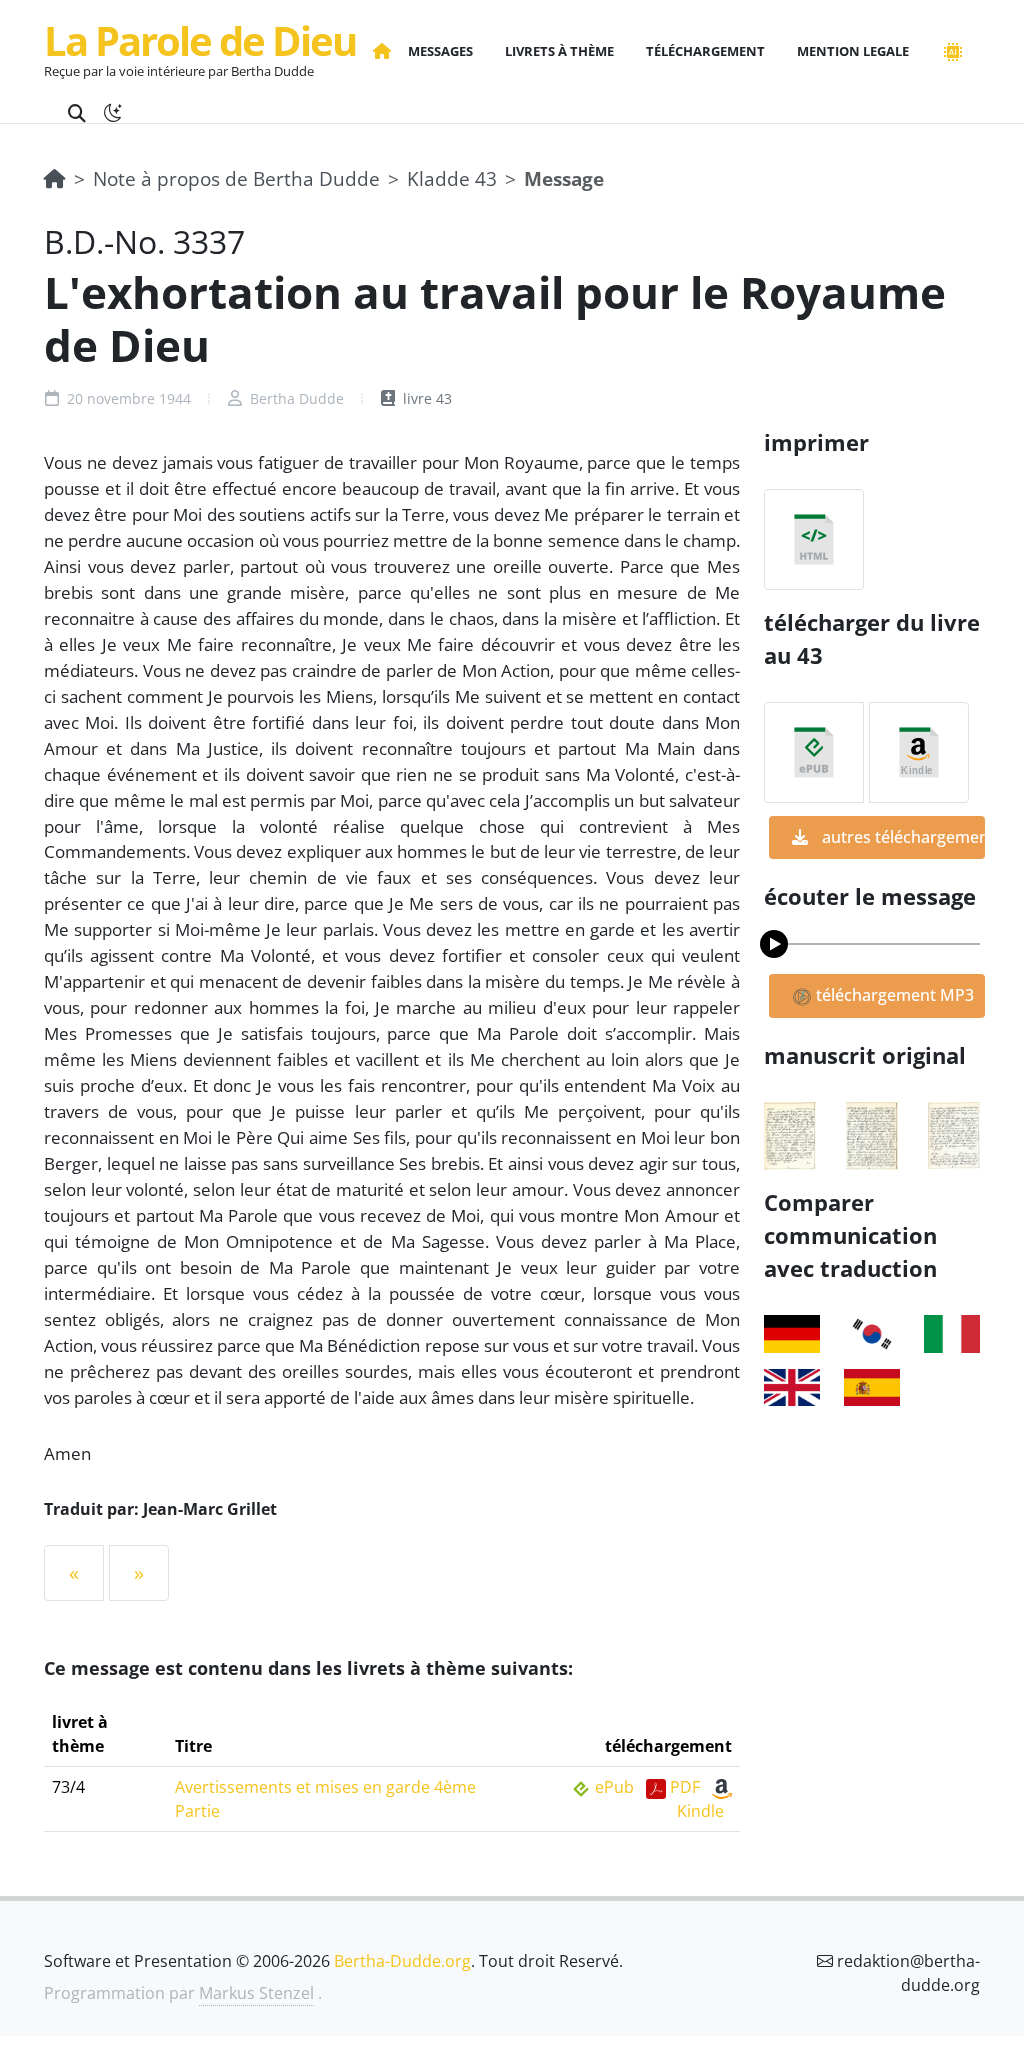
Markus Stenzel (256, 1993)
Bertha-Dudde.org (402, 1961)
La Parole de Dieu (200, 40)
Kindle (700, 1811)
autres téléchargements (901, 837)
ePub (614, 1787)
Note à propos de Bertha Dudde (236, 178)
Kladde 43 (452, 178)
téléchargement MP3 (893, 995)
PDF (685, 1787)
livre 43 (425, 398)
